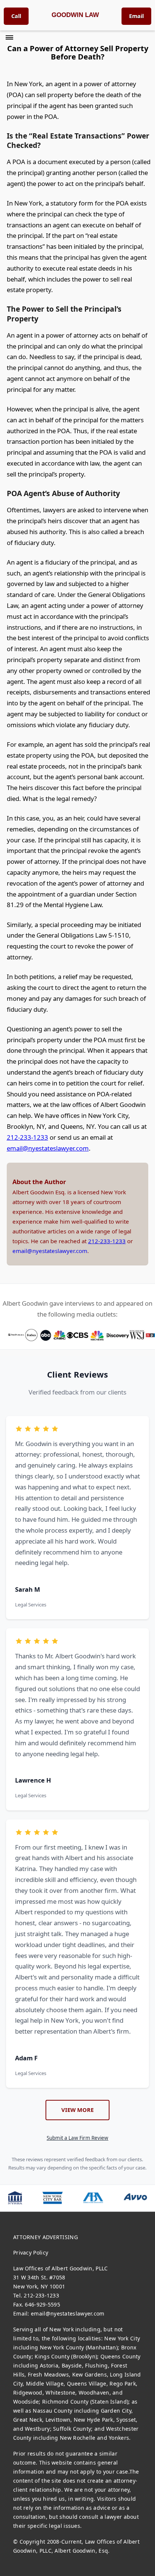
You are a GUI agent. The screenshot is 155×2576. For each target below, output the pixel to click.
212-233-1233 (27, 1137)
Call (16, 16)
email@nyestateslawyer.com (48, 1148)
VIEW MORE (77, 2110)
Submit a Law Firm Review (77, 2138)
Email (136, 16)
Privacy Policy (31, 2252)
